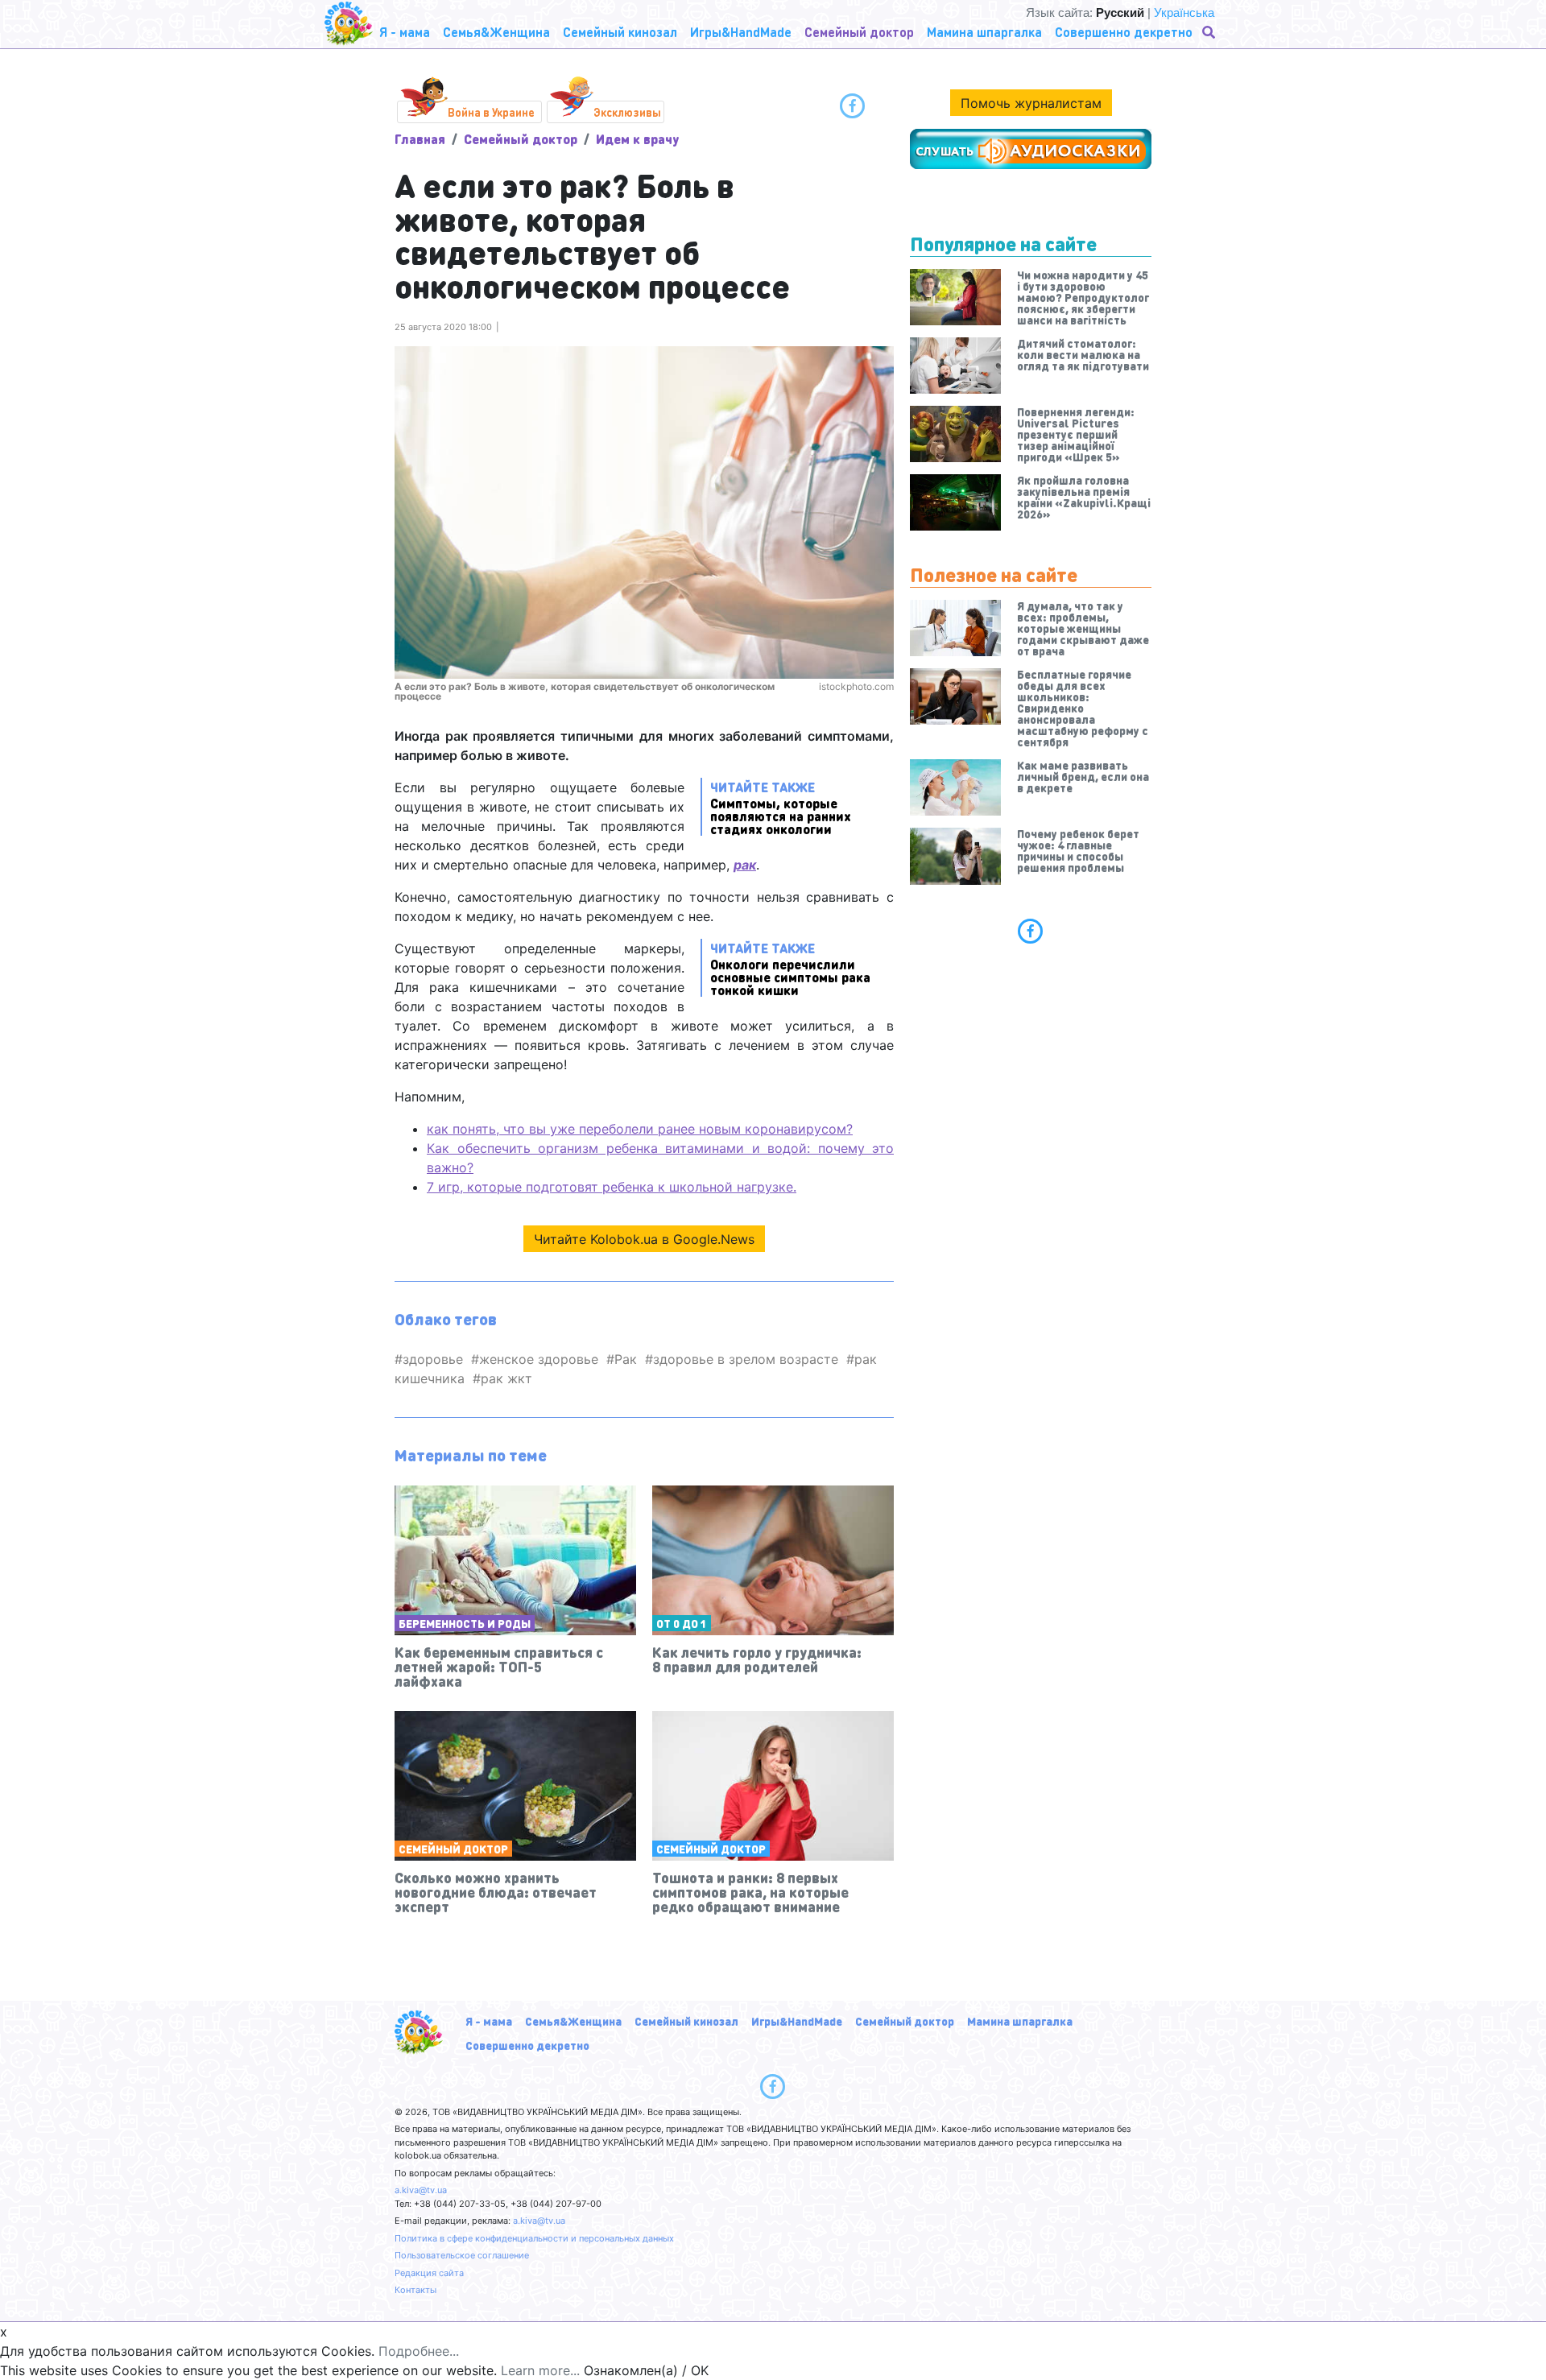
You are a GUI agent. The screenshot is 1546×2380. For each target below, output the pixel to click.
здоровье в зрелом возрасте (746, 1359)
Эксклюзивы (627, 112)
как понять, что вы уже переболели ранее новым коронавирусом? (640, 1129)
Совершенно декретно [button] (1124, 32)
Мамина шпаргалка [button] (984, 32)
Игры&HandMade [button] (741, 32)
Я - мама (489, 2021)
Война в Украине (491, 112)
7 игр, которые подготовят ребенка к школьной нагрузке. (612, 1187)
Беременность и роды (465, 1623)
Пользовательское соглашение (462, 2255)
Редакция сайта (429, 2273)
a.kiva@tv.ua (421, 2190)
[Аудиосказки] (1031, 149)
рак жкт (506, 1378)
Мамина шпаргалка (1020, 2021)
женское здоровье (539, 1359)
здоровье (433, 1359)
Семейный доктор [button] (859, 32)
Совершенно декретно (527, 2045)
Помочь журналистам (1031, 103)
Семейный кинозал (686, 2021)
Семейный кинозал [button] (620, 32)
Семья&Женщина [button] (496, 32)
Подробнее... (419, 2351)
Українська (1184, 12)
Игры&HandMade (797, 2021)
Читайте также (781, 807)
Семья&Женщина (573, 2021)
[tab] (1031, 931)
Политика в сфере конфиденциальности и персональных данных (534, 2238)
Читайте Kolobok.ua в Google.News (644, 1239)
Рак (626, 1359)
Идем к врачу (637, 139)
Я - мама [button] (405, 32)
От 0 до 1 (682, 1623)
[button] (1210, 32)
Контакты (415, 2290)
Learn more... (540, 2370)
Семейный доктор (521, 139)
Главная (420, 139)
